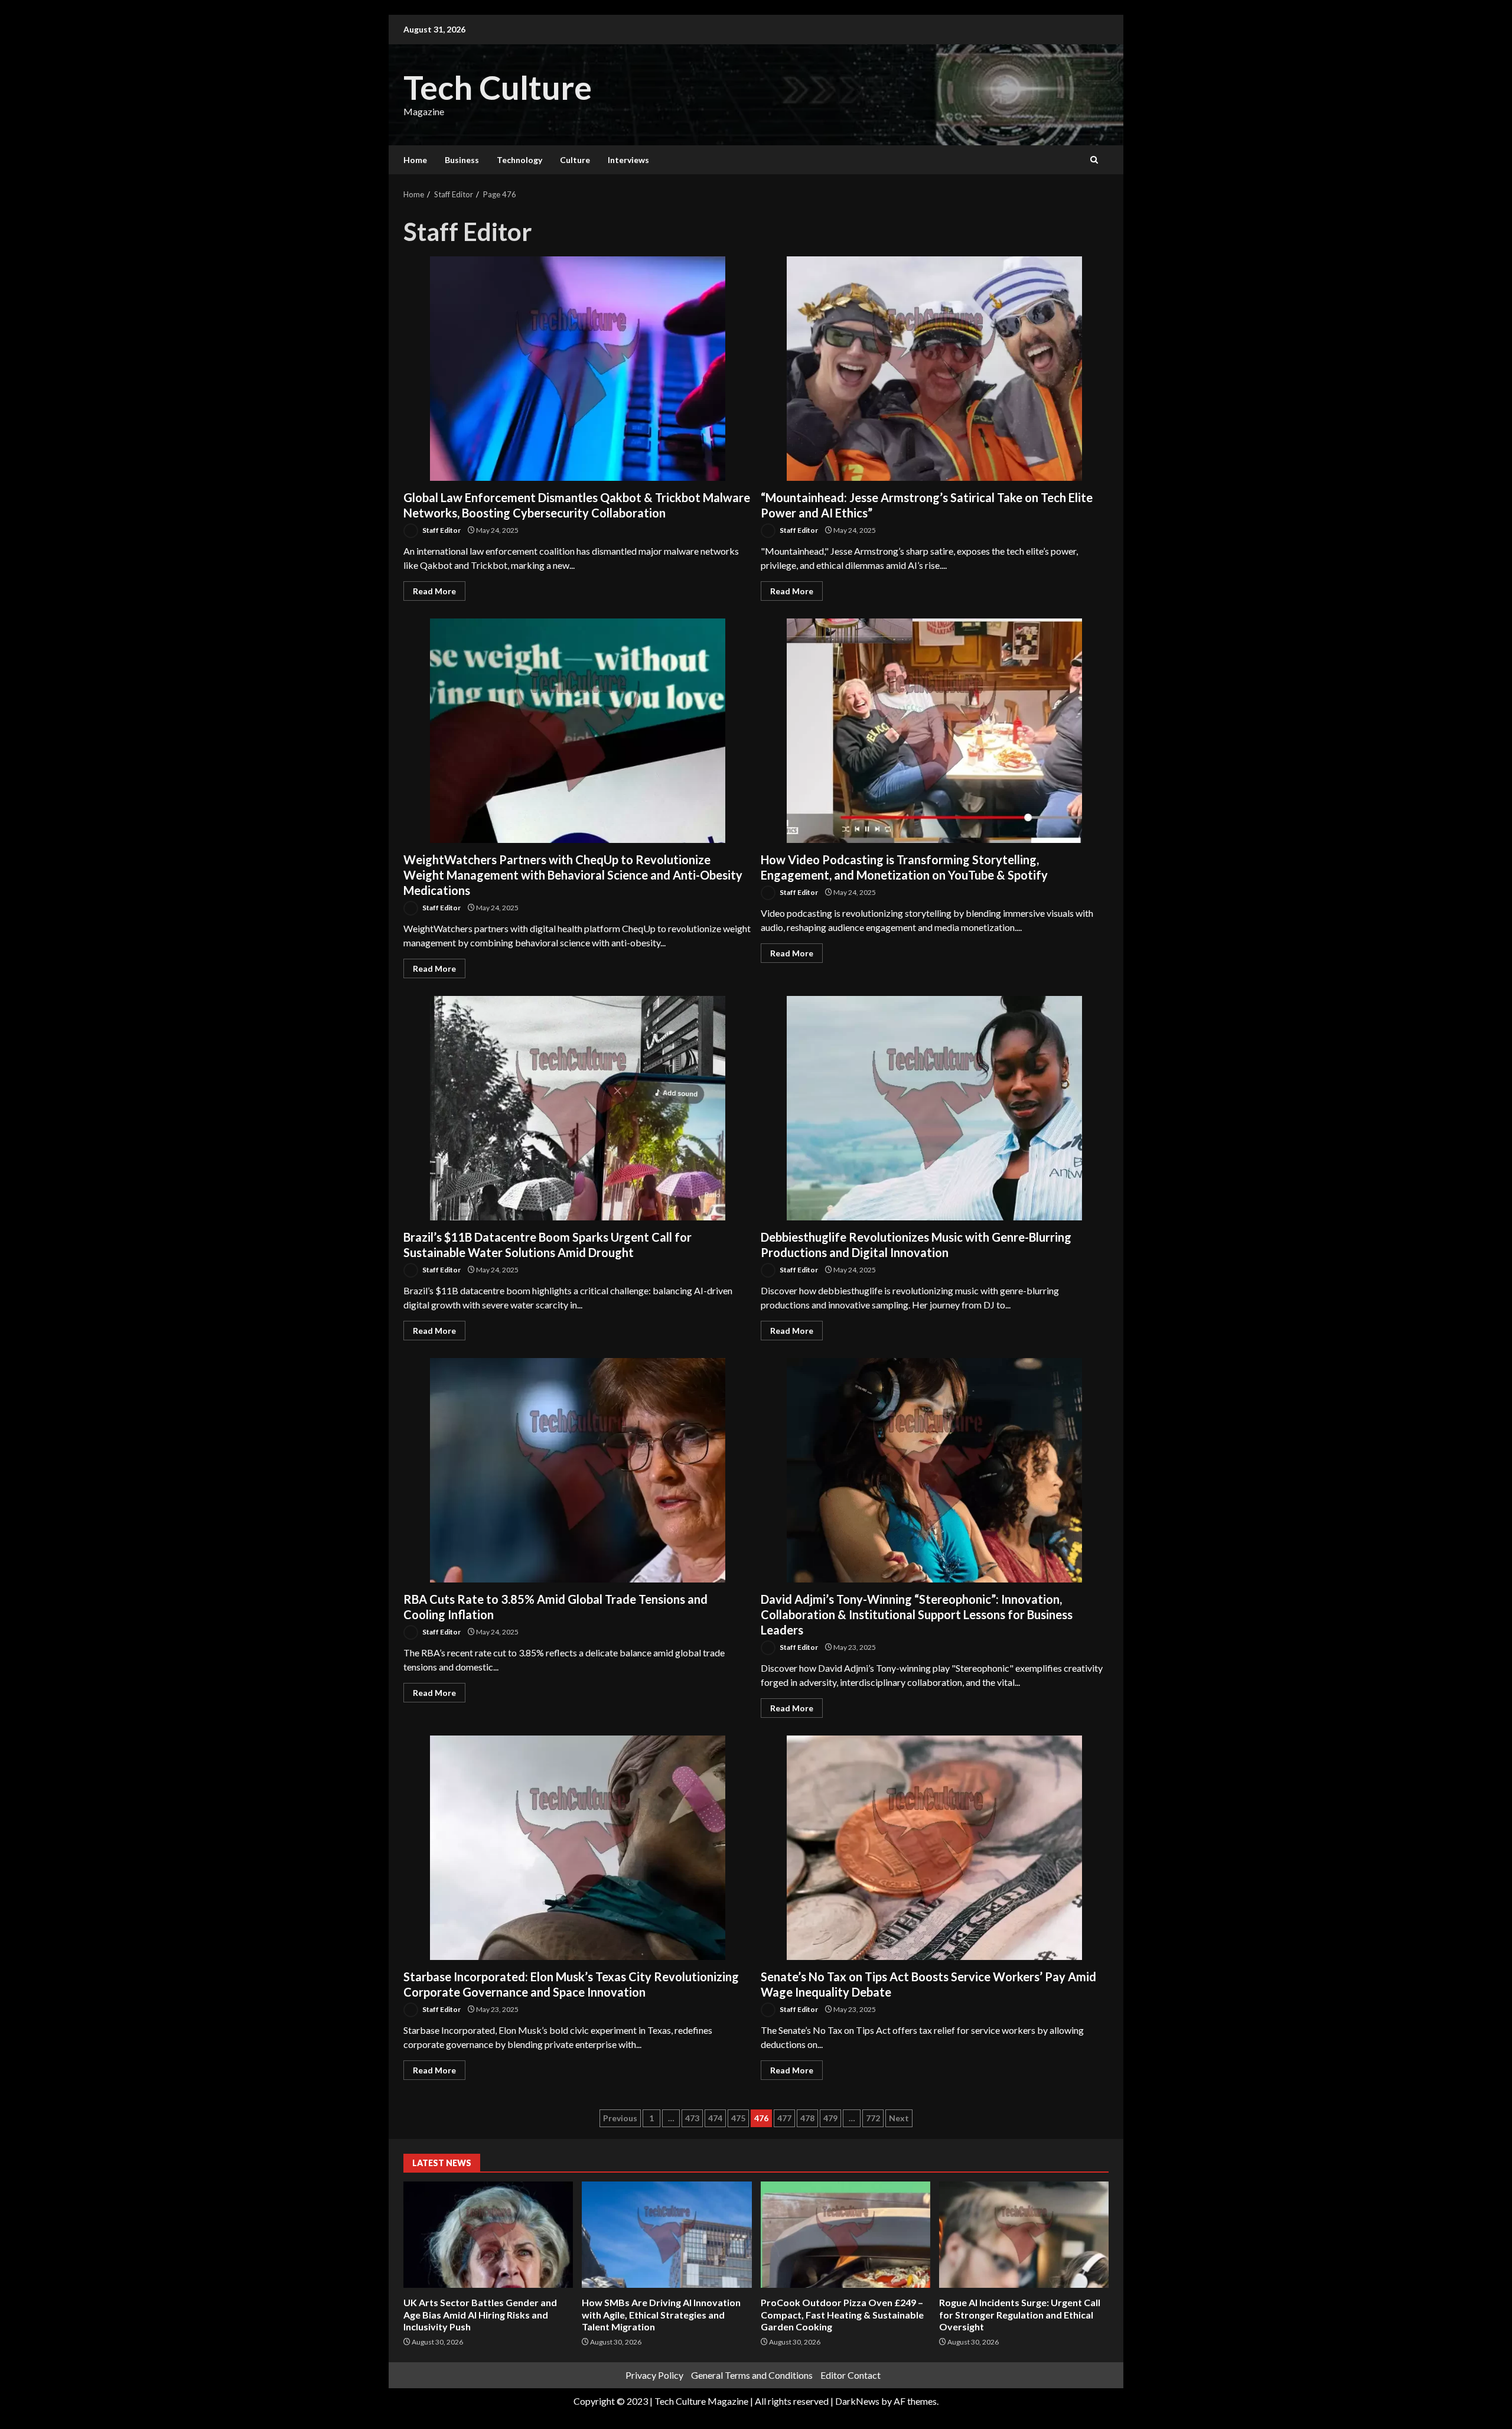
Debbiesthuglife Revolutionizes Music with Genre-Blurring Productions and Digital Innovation (934, 1108)
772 (873, 2118)
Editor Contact (850, 2375)
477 (784, 2118)
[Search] (1094, 160)
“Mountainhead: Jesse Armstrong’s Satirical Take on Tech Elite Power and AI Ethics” (934, 369)
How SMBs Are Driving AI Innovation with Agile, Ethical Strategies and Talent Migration (667, 2235)
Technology (519, 160)
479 (830, 2118)
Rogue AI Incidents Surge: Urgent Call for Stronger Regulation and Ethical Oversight (1024, 2235)
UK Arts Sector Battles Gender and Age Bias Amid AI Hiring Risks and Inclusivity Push (488, 2235)
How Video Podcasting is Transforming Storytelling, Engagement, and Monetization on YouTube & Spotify (934, 731)
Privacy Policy (654, 2375)
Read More (434, 591)
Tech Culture (498, 87)
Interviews (628, 160)
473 (692, 2118)
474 (715, 2118)
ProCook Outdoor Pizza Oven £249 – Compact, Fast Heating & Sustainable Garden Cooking (845, 2235)
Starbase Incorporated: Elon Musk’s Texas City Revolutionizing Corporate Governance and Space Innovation (578, 1848)
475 (738, 2118)
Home (415, 160)
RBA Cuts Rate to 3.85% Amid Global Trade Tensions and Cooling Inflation (578, 1470)
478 (807, 2118)
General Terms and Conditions (752, 2375)
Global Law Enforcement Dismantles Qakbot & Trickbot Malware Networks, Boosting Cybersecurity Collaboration (578, 369)
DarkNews (857, 2401)
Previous (620, 2118)
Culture (575, 160)
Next (899, 2118)
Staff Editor (441, 530)
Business (462, 160)
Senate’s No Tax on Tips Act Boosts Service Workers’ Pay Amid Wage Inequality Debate (934, 1848)
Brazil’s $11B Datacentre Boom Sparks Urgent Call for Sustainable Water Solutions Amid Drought (578, 1108)
